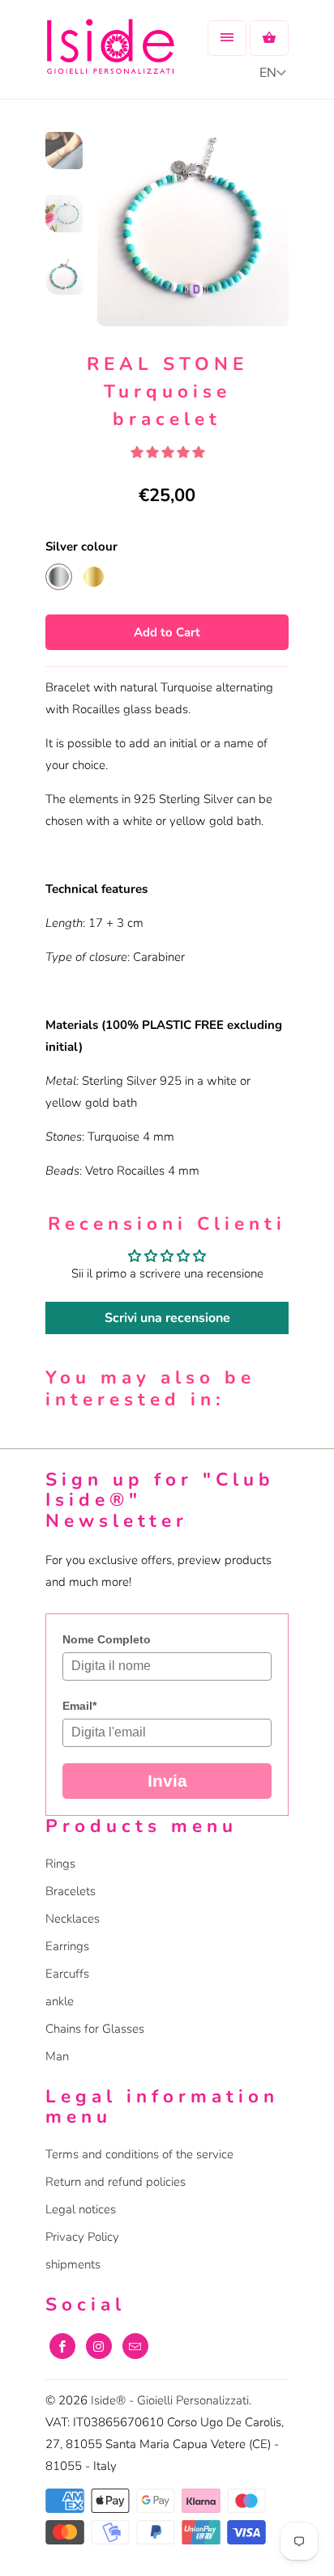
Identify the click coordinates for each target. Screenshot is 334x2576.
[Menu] (227, 38)
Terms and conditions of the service (139, 2154)
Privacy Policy (82, 2237)
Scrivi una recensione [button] (167, 1318)
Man (57, 2056)
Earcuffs (67, 1974)
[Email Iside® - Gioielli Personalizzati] (135, 2346)
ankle (60, 2001)
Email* (79, 1706)
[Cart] (269, 38)
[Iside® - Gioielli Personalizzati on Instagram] (99, 2346)
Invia (167, 1781)
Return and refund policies (116, 2182)
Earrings (67, 1946)
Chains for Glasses (95, 2029)
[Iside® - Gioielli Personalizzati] (110, 55)
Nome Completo (107, 1639)
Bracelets (71, 1891)
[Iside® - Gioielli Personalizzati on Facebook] (62, 2346)
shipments (73, 2264)
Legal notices (81, 2209)
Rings (60, 1864)
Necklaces (73, 1919)
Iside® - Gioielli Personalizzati (170, 2400)
